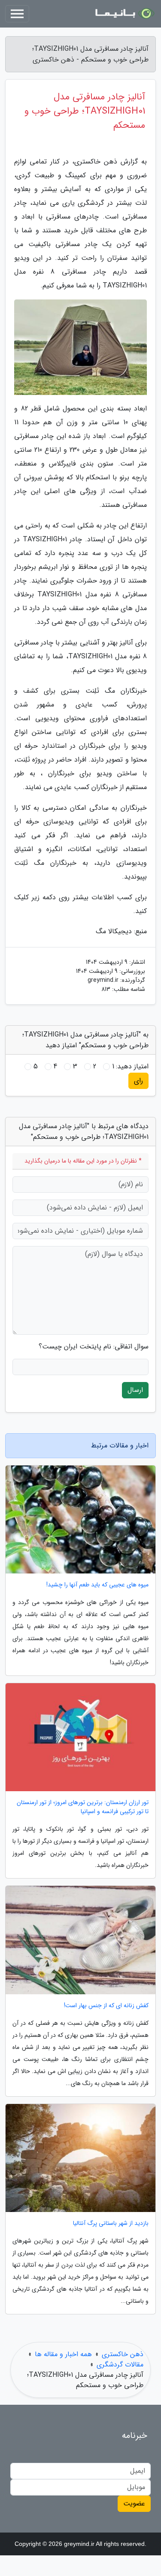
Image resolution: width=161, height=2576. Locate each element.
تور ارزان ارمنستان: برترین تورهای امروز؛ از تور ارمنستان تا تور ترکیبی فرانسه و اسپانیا (83, 1807)
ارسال (135, 1390)
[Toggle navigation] (17, 14)
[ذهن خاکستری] (124, 14)
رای (138, 1081)
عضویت (134, 2504)
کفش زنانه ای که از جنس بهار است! (106, 2006)
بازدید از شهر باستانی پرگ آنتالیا (111, 2223)
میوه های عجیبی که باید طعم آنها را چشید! (97, 1585)
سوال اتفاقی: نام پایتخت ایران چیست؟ (94, 1347)
